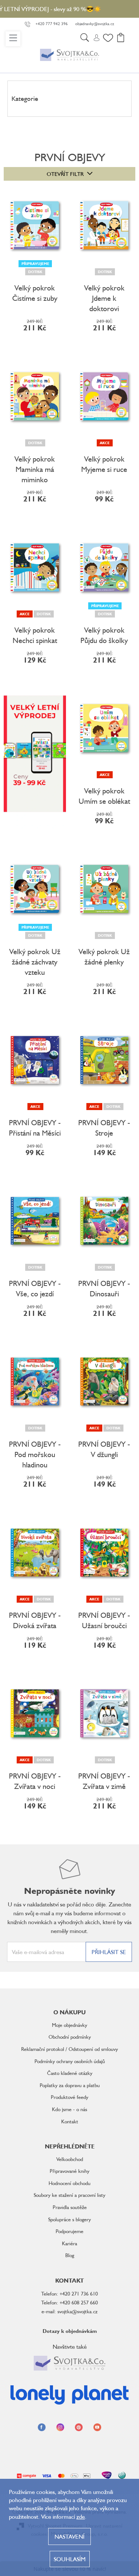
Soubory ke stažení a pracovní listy (69, 2195)
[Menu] (13, 39)
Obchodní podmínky (70, 2037)
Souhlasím (70, 2559)
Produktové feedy (69, 2097)
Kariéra (69, 2243)
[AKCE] (105, 396)
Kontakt (70, 2121)
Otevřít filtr (65, 174)
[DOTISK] (105, 225)
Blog (70, 2255)
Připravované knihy (69, 2171)
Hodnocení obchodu (69, 2183)
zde (81, 2517)
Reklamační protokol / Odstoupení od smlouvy (69, 2049)
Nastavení (69, 2536)
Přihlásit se (109, 1952)
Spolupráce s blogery (69, 2219)
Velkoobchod (70, 2159)
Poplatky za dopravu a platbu (70, 2085)
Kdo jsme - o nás (69, 2109)
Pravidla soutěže (70, 2207)
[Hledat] (85, 39)
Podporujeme (69, 2231)
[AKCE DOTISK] (35, 567)
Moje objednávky (69, 2025)
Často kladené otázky (70, 2073)
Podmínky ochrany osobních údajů (70, 2061)
